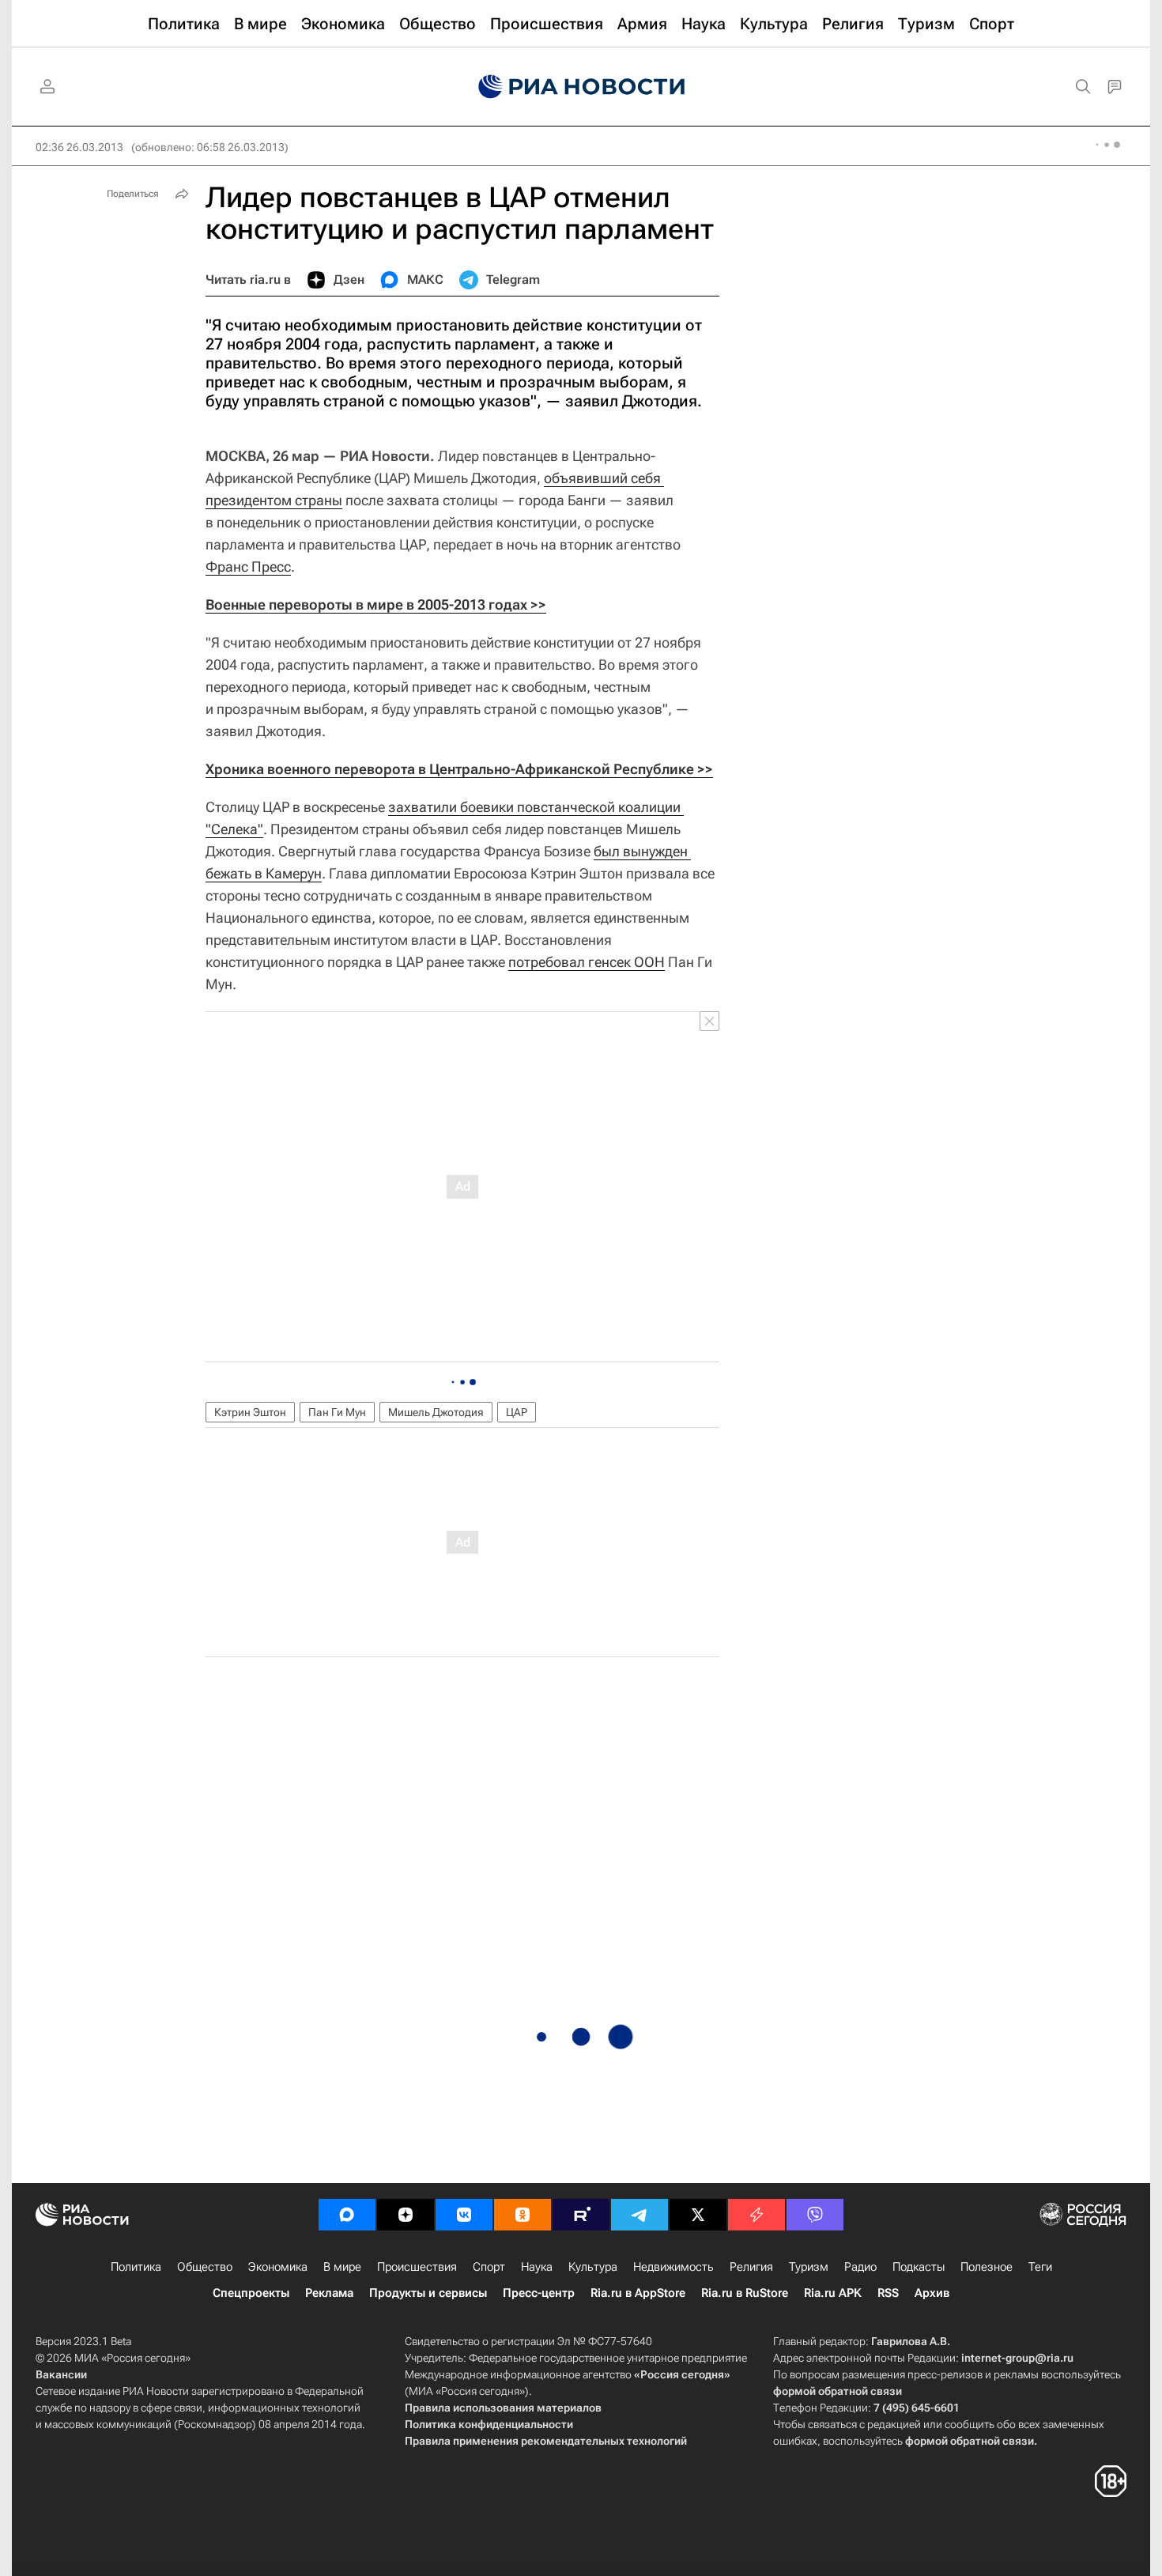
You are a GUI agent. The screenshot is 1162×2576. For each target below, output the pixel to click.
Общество (205, 2267)
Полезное (987, 2267)
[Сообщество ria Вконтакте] (464, 2215)
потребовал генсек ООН (587, 962)
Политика (136, 2267)
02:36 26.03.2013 (79, 147)
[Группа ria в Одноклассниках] (523, 2215)
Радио (860, 2267)
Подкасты (919, 2267)
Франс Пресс (248, 567)
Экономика (278, 2267)
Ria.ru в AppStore (638, 2293)
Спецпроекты (251, 2293)
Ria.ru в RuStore (745, 2293)
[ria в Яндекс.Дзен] (406, 2215)
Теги (1040, 2267)
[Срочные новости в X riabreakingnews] (756, 2215)
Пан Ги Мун (337, 1412)
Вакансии (61, 2374)
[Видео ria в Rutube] (581, 2215)
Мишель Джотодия (436, 1412)
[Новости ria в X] (698, 2215)
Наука (537, 2267)
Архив (932, 2293)
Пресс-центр (539, 2293)
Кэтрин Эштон (250, 1412)
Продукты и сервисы (428, 2293)
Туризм (809, 2267)
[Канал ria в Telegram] (639, 2215)
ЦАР (517, 1412)
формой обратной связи (838, 2391)
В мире (342, 2267)
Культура (593, 2267)
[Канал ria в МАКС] (347, 2215)
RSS (888, 2293)
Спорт (489, 2267)
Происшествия (417, 2267)
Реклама (329, 2293)
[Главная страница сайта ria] (581, 87)
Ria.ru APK (833, 2293)
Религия (751, 2267)
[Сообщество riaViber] (815, 2215)
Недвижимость (673, 2267)
